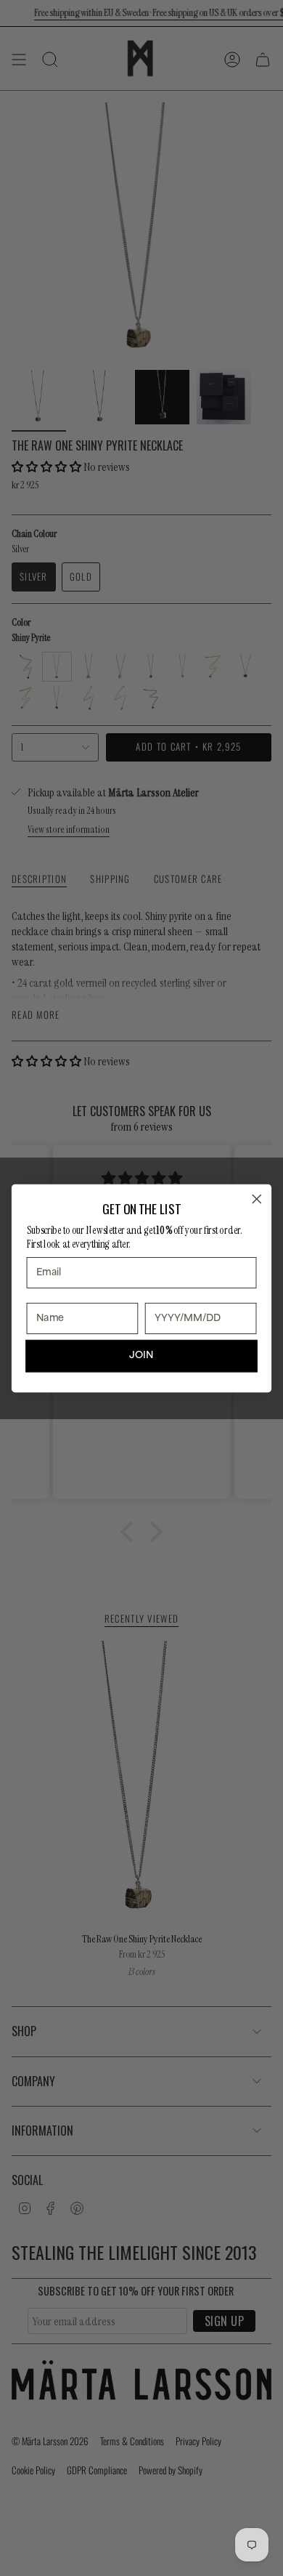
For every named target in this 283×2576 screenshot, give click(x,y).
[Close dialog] (257, 1199)
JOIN (141, 1355)
